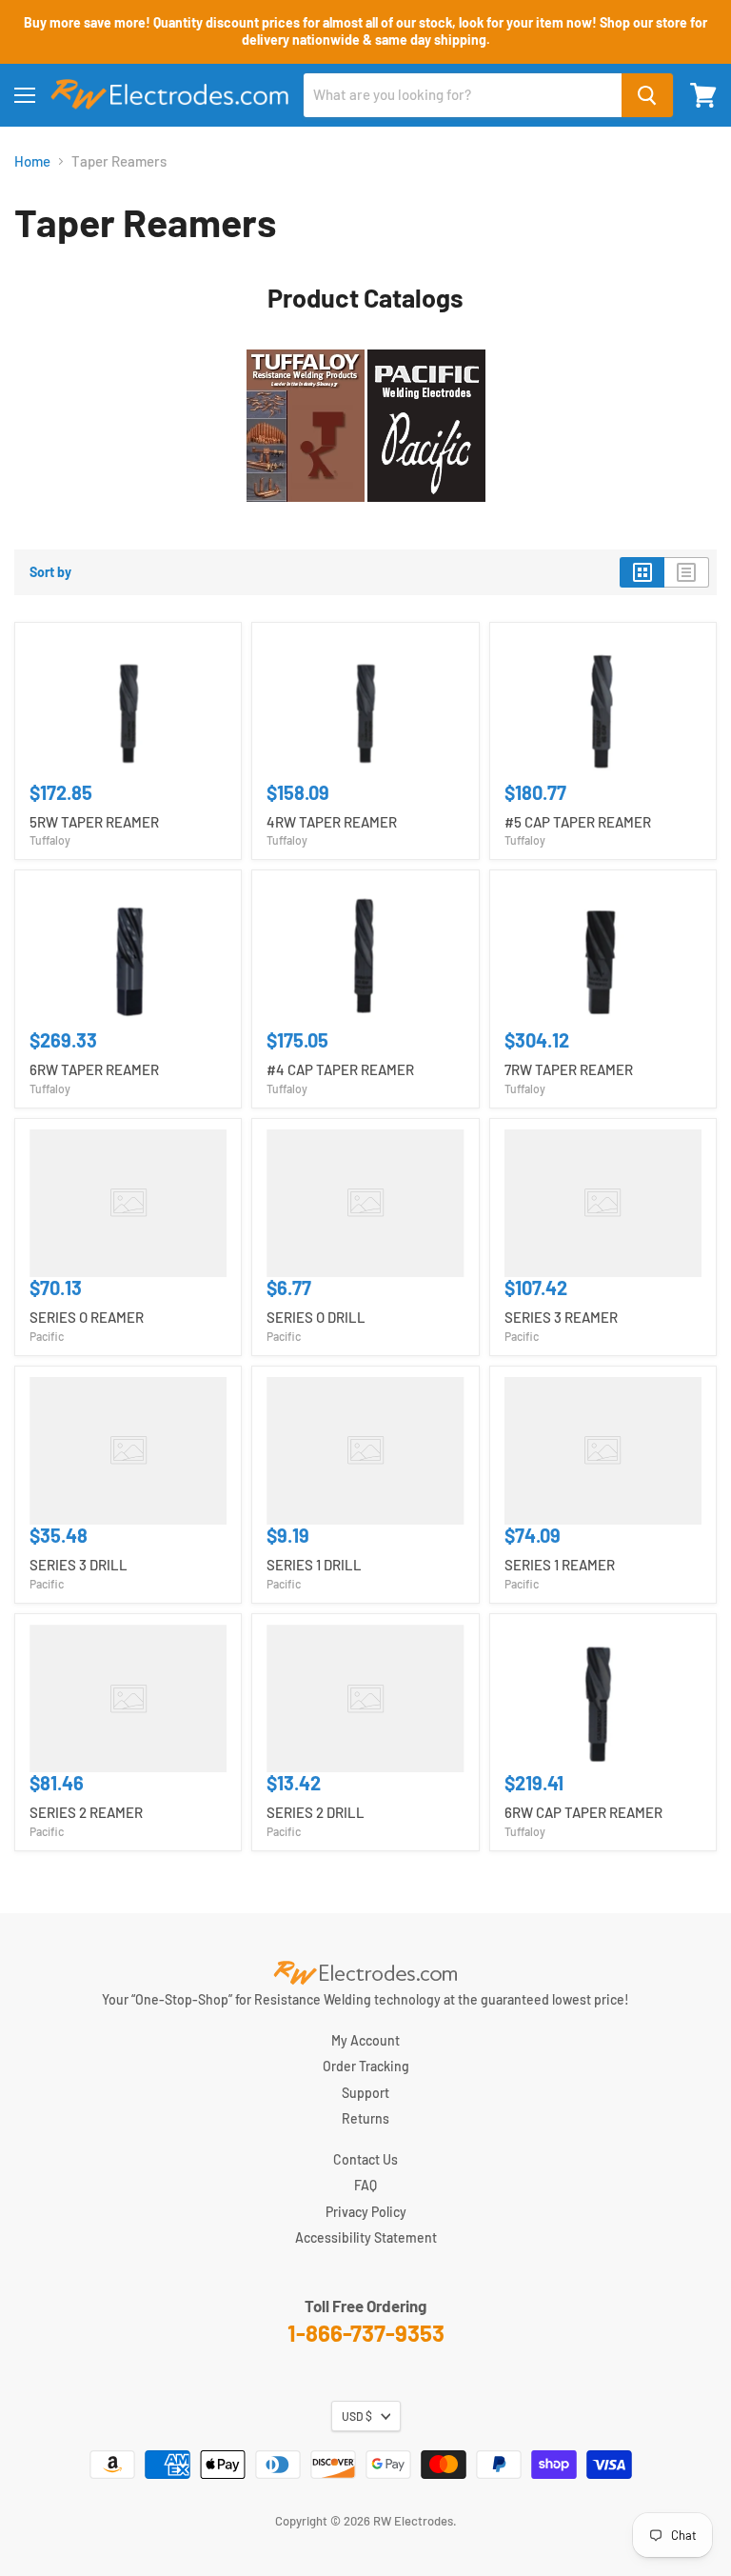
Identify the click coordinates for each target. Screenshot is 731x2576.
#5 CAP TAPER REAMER (578, 822)
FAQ (365, 2185)
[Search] (647, 95)
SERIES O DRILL (316, 1317)
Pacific (47, 1336)
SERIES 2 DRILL (316, 1812)
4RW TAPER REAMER (332, 822)
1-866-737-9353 (366, 2333)
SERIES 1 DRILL (314, 1565)
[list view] (687, 572)
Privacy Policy (366, 2212)
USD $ (357, 2416)
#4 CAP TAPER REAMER (340, 1069)
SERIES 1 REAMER (560, 1565)
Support (365, 2093)
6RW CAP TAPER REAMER (583, 1812)
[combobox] (463, 95)
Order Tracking (366, 2066)
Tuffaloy (50, 840)
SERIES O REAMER (87, 1317)
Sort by (50, 572)
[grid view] (642, 572)
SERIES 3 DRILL (79, 1565)
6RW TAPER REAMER (94, 1069)
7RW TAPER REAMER (569, 1069)
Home (32, 161)
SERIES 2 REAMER (86, 1812)
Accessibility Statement (366, 2237)
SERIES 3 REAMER (561, 1317)
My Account (365, 2040)
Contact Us (365, 2159)
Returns (365, 2118)
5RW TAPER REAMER (94, 822)
